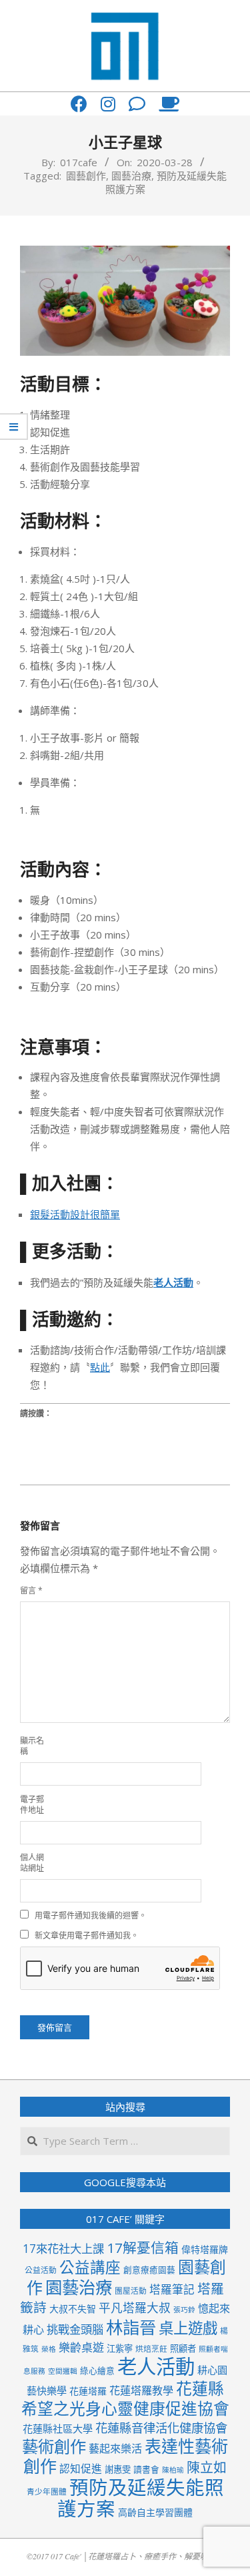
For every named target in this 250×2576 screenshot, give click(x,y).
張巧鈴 (184, 2310)
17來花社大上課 (63, 2249)
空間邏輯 (63, 2371)
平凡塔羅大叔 (135, 2308)
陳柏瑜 (173, 2470)
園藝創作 (86, 176)
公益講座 (90, 2267)
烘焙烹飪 (151, 2348)
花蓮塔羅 (88, 2391)
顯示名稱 (32, 1746)
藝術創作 (54, 2446)
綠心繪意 (97, 2370)
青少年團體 (47, 2491)
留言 (31, 1590)
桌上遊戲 (188, 2328)
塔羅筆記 (172, 2289)
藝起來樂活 (115, 2449)
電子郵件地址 (32, 1805)
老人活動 (156, 2366)
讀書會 (146, 2469)
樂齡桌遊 (81, 2347)
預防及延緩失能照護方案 (141, 2498)
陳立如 (207, 2468)
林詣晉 (131, 2327)
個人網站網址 (32, 1863)
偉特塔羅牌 (205, 2249)
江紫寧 (120, 2348)
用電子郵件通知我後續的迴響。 (91, 1915)
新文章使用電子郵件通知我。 (87, 1936)
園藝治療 (131, 176)
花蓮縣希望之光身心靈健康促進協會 (125, 2398)
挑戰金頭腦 (75, 2329)
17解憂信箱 (143, 2248)
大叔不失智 (73, 2309)
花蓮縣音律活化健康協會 (161, 2427)
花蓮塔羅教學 (141, 2390)
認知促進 (81, 2469)
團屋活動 (131, 2290)
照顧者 (183, 2348)
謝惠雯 (118, 2469)
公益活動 (41, 2270)
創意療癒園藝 (149, 2270)
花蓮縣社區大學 (58, 2428)
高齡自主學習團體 (155, 2512)
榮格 (49, 2349)
